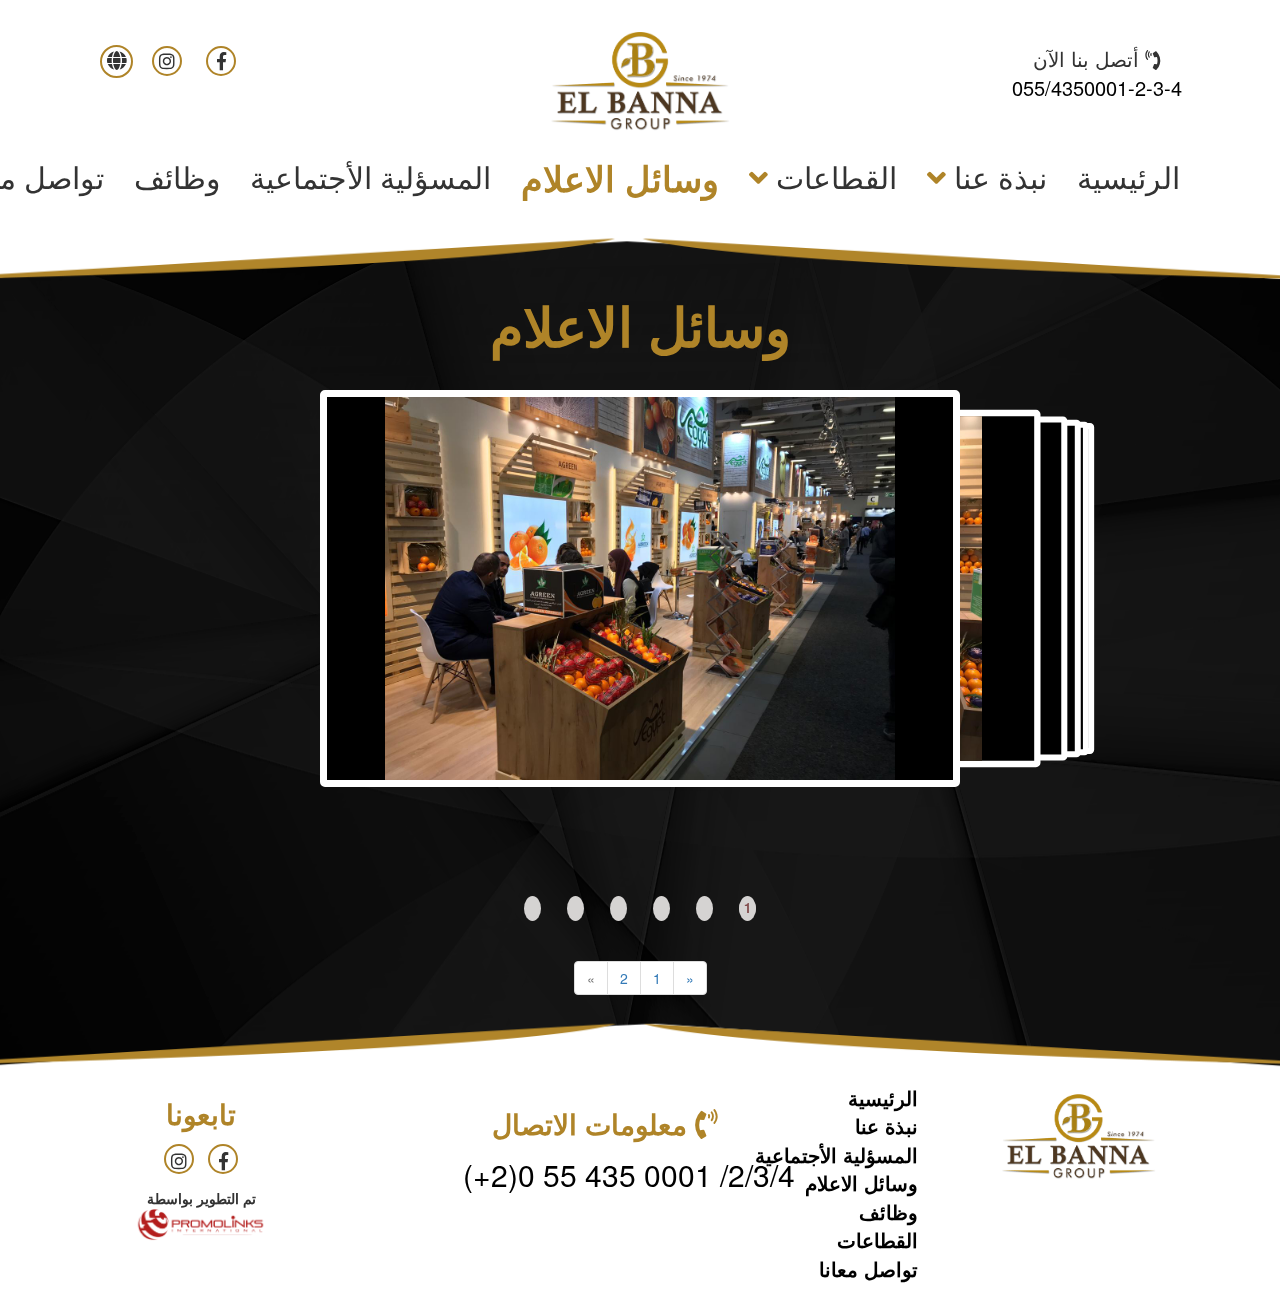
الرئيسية (1121, 176)
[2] (704, 908)
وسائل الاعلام (620, 178)
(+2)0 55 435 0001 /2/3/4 (629, 1174)
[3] (661, 908)
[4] (618, 908)
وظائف (177, 176)
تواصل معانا (868, 1268)
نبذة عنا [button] (996, 176)
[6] (532, 908)
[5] (575, 908)
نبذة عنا (886, 1125)
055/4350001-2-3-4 (1097, 87)
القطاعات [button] (832, 176)
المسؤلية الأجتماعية (370, 176)
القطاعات (877, 1239)
